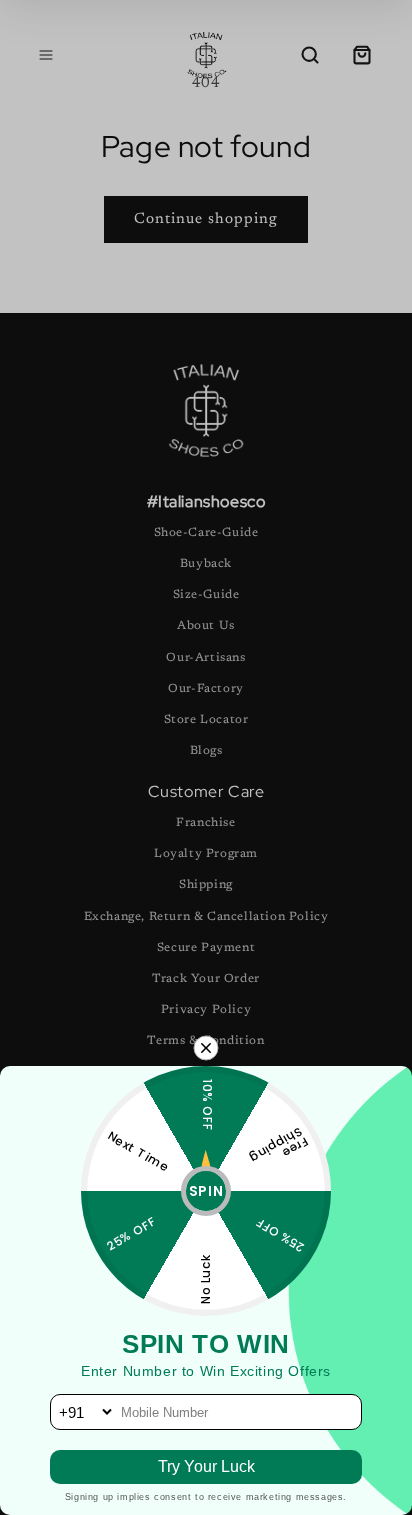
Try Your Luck (206, 1466)
